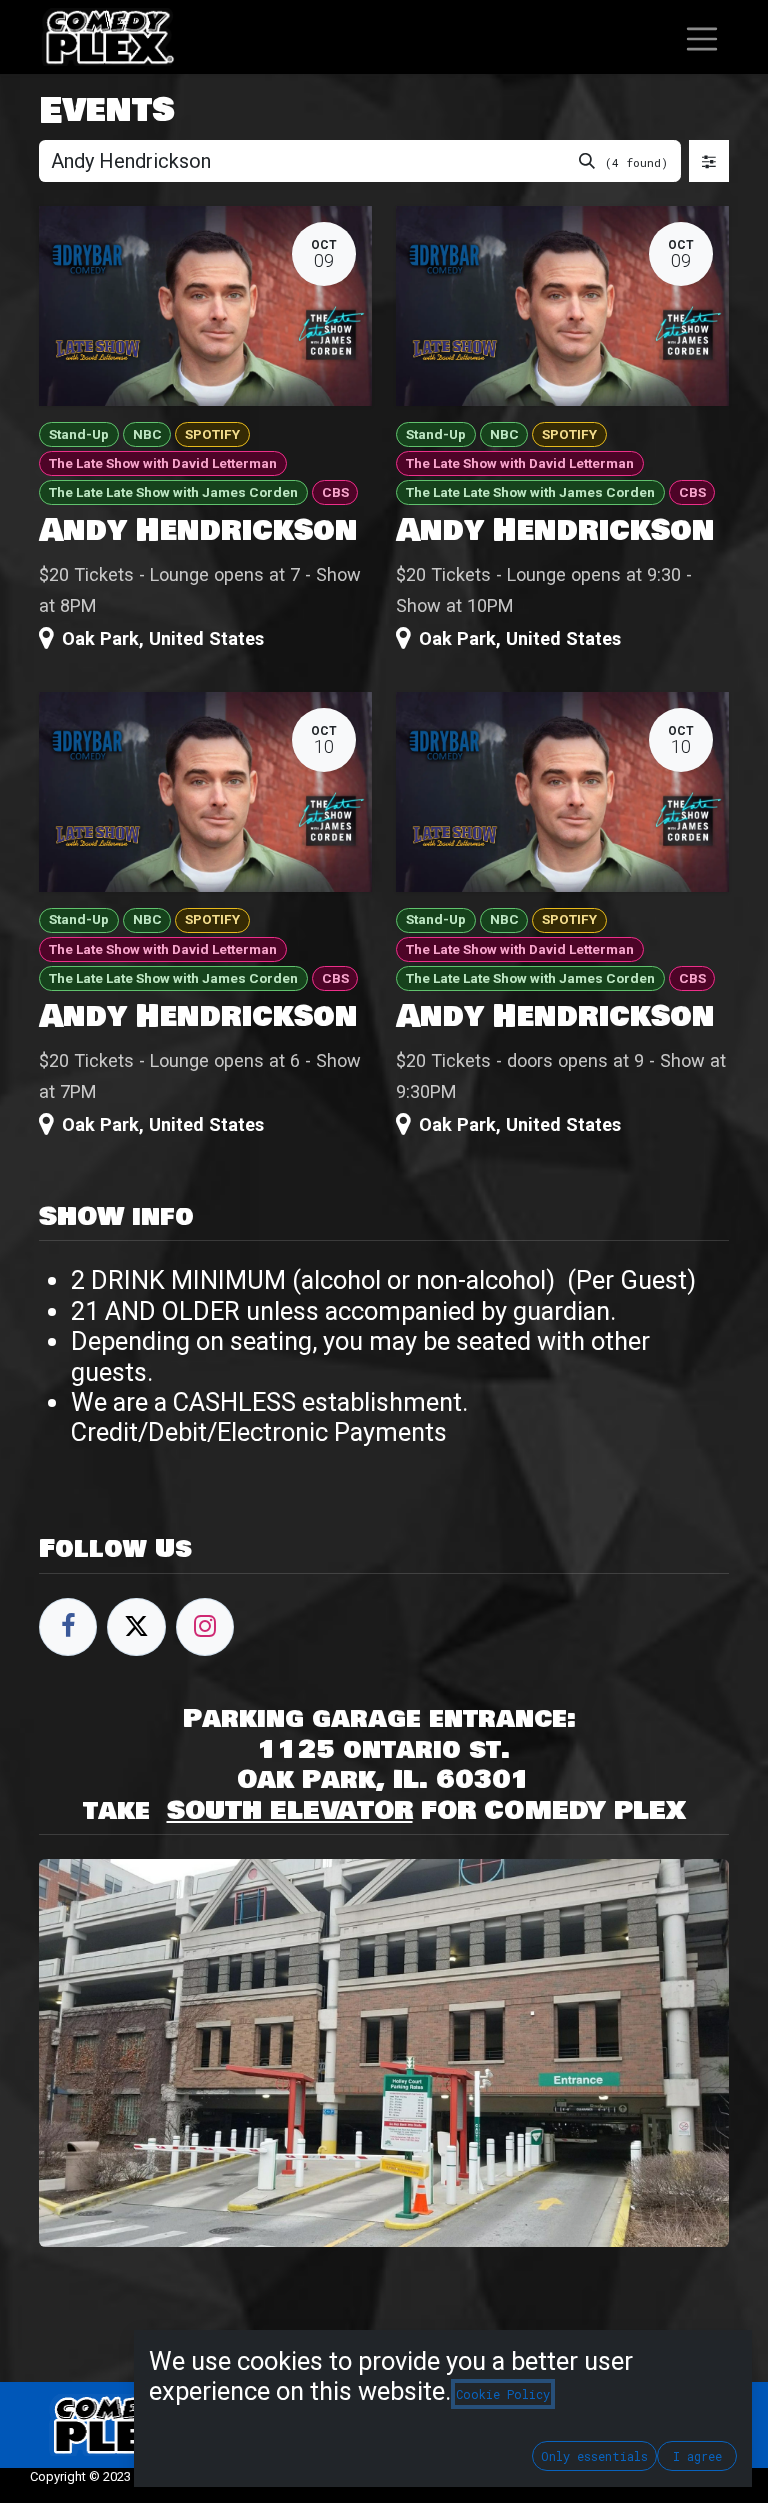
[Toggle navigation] (702, 36)
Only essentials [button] (594, 2456)
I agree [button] (697, 2456)
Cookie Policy (503, 2394)
